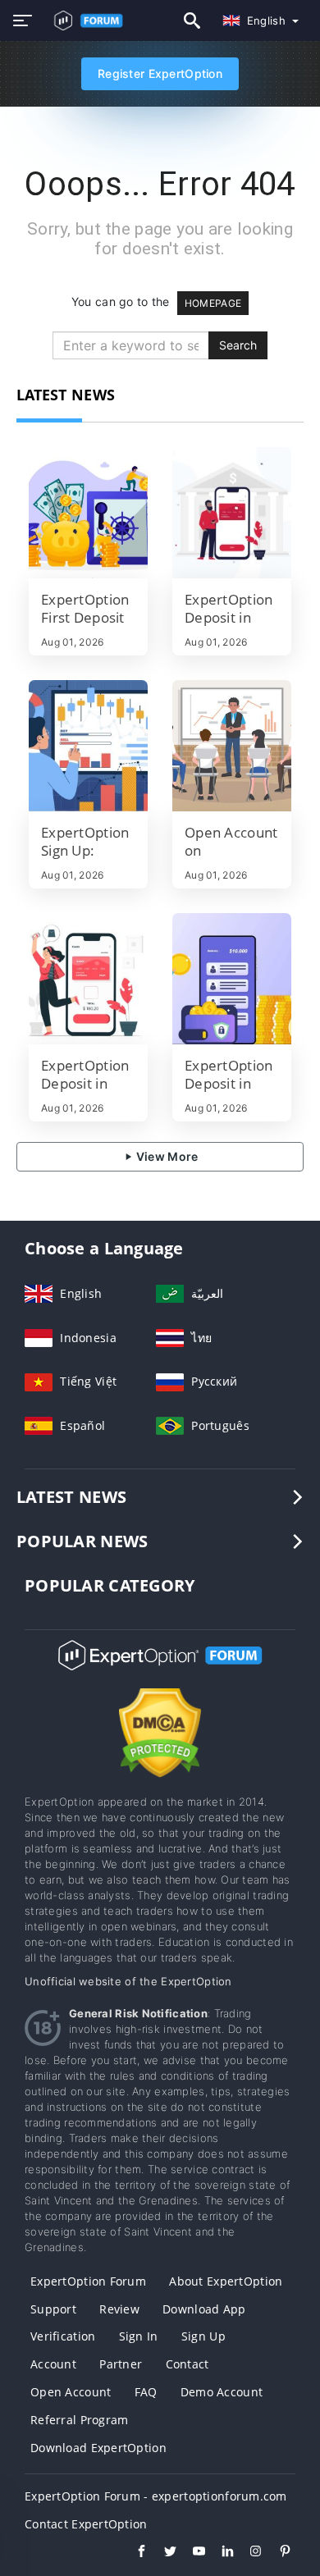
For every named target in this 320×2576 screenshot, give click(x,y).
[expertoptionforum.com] (85, 21)
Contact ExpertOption (86, 2524)
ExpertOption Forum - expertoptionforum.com (156, 2496)
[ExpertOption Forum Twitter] (162, 2553)
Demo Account (222, 2392)
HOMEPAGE (213, 303)
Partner (121, 2364)
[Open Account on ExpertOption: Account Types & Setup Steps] (232, 746)
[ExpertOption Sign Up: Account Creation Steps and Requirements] (88, 746)
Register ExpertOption (160, 73)
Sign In (139, 2336)
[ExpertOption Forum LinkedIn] (219, 2553)
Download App (204, 2309)
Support (53, 2309)
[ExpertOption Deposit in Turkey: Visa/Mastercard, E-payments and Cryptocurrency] (232, 979)
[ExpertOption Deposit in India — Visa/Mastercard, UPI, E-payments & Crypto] (232, 513)
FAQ (146, 2392)
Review (119, 2309)
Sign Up (203, 2336)
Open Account (71, 2392)
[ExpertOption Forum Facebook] (133, 2553)
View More (166, 1156)
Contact (187, 2364)
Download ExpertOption (98, 2448)
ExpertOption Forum (88, 2281)
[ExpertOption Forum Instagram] (248, 2553)
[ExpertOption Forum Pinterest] (277, 2553)
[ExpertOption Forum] (160, 1670)
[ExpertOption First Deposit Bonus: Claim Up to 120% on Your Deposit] (88, 513)
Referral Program (79, 2420)
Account (53, 2364)
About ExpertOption (226, 2281)
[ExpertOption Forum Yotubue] (191, 2553)
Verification (63, 2336)
